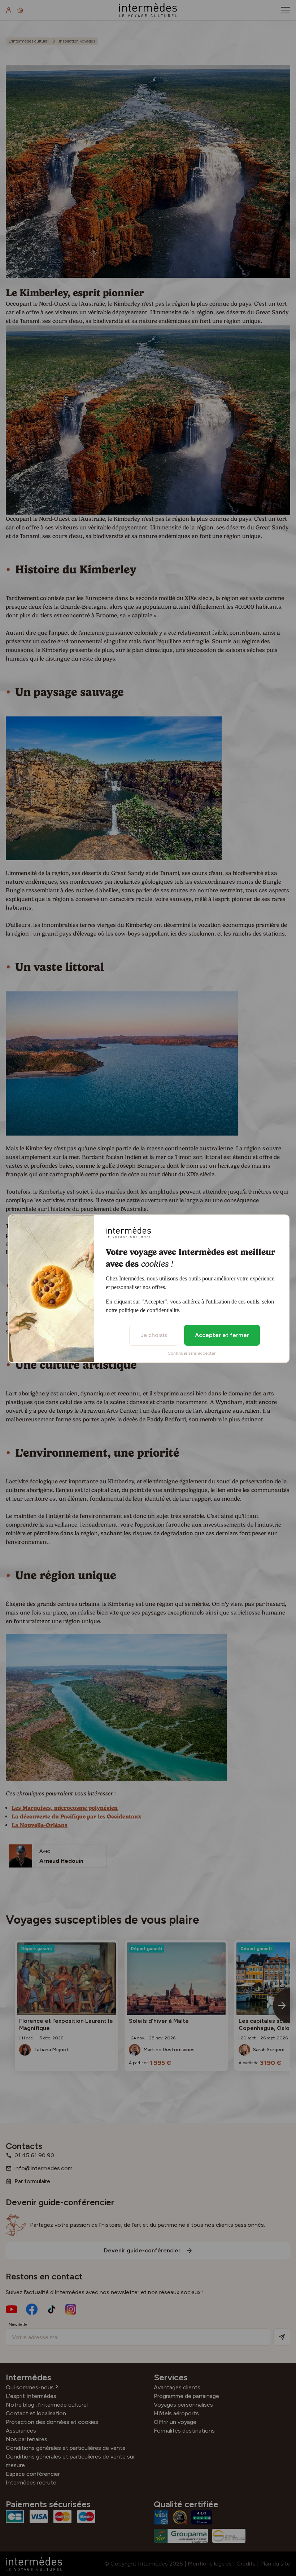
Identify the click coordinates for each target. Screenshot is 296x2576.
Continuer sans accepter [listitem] (191, 1353)
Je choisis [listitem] (154, 1335)
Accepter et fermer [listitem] (222, 1335)
